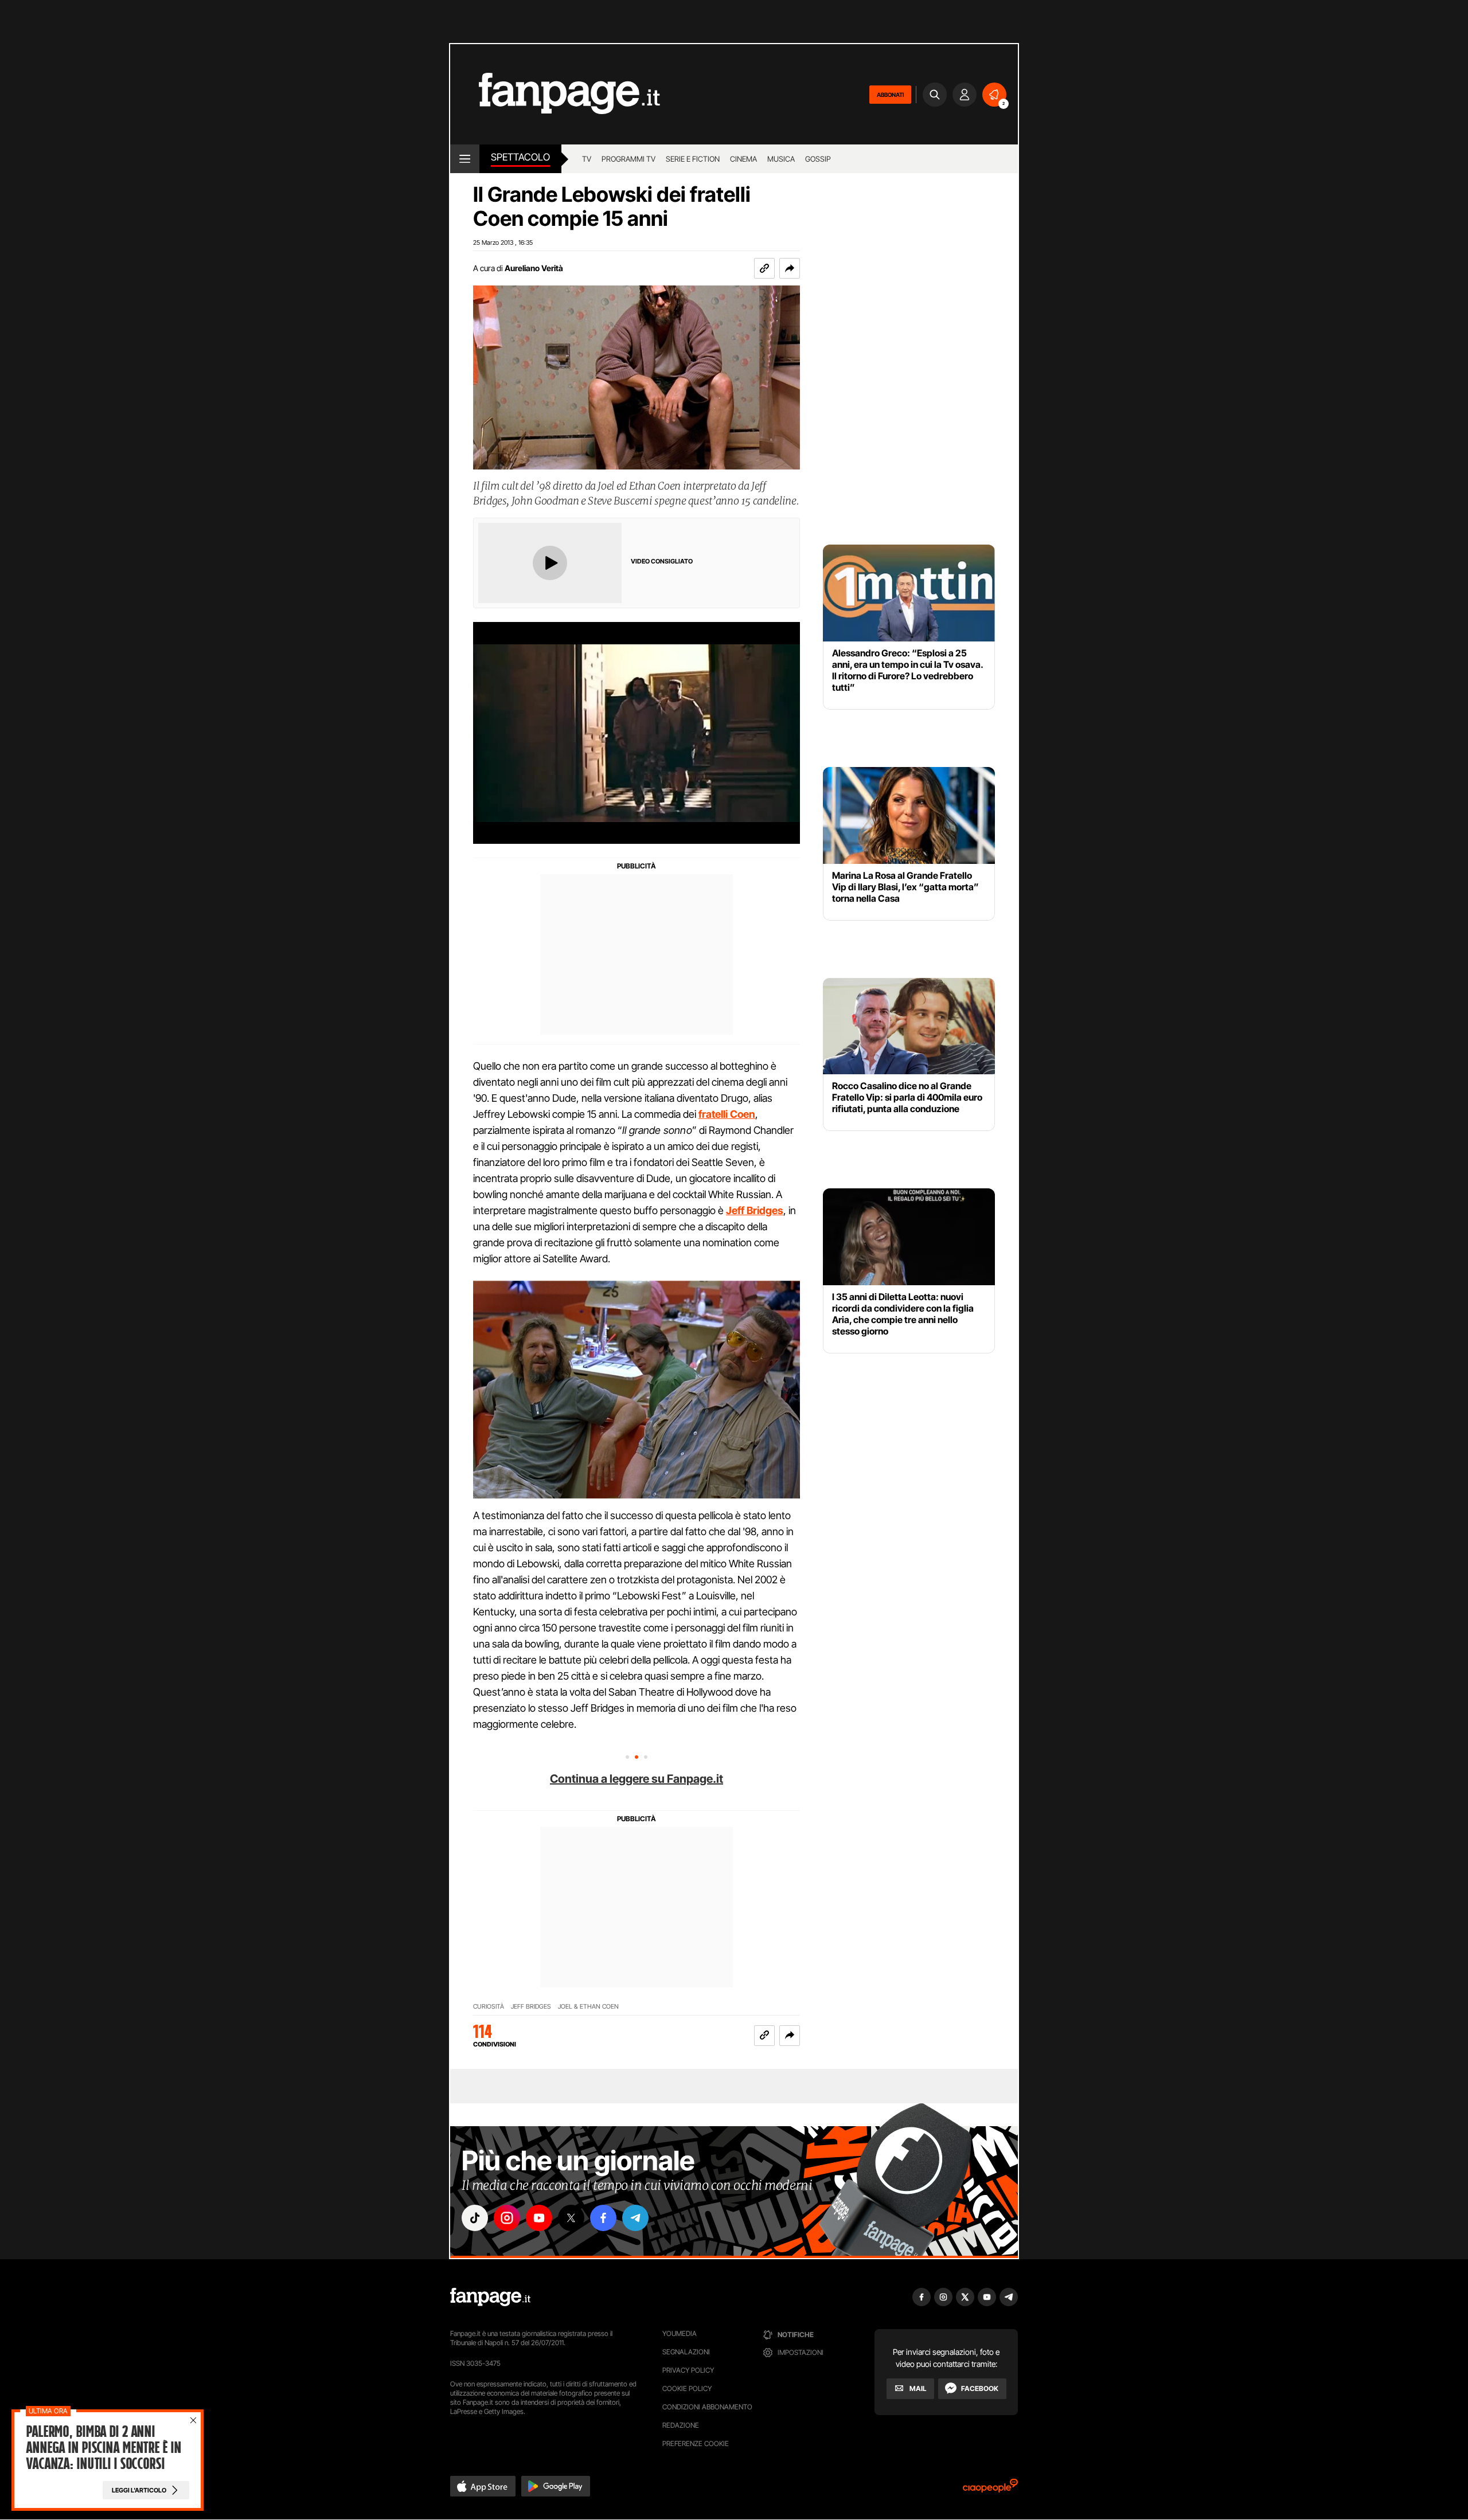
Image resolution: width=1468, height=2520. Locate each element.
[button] (790, 268)
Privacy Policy (688, 2370)
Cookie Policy (687, 2388)
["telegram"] (635, 2218)
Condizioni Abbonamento (707, 2407)
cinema (743, 159)
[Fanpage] (490, 2297)
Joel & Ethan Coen (588, 2007)
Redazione (681, 2425)
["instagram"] (507, 2218)
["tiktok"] (475, 2218)
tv (587, 159)
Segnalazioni (686, 2352)
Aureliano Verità (534, 268)
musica (781, 159)
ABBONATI (890, 95)
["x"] (571, 2218)
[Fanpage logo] (555, 94)
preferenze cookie (696, 2443)
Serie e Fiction (693, 159)
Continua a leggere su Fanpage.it (637, 1779)
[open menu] (465, 159)
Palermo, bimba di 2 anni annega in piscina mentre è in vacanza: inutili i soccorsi (104, 2448)
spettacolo (520, 157)
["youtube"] (539, 2218)
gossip (818, 159)
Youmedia (680, 2333)
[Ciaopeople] (990, 2489)
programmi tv (628, 159)
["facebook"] (603, 2218)
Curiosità (489, 2007)
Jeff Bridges (531, 2007)
